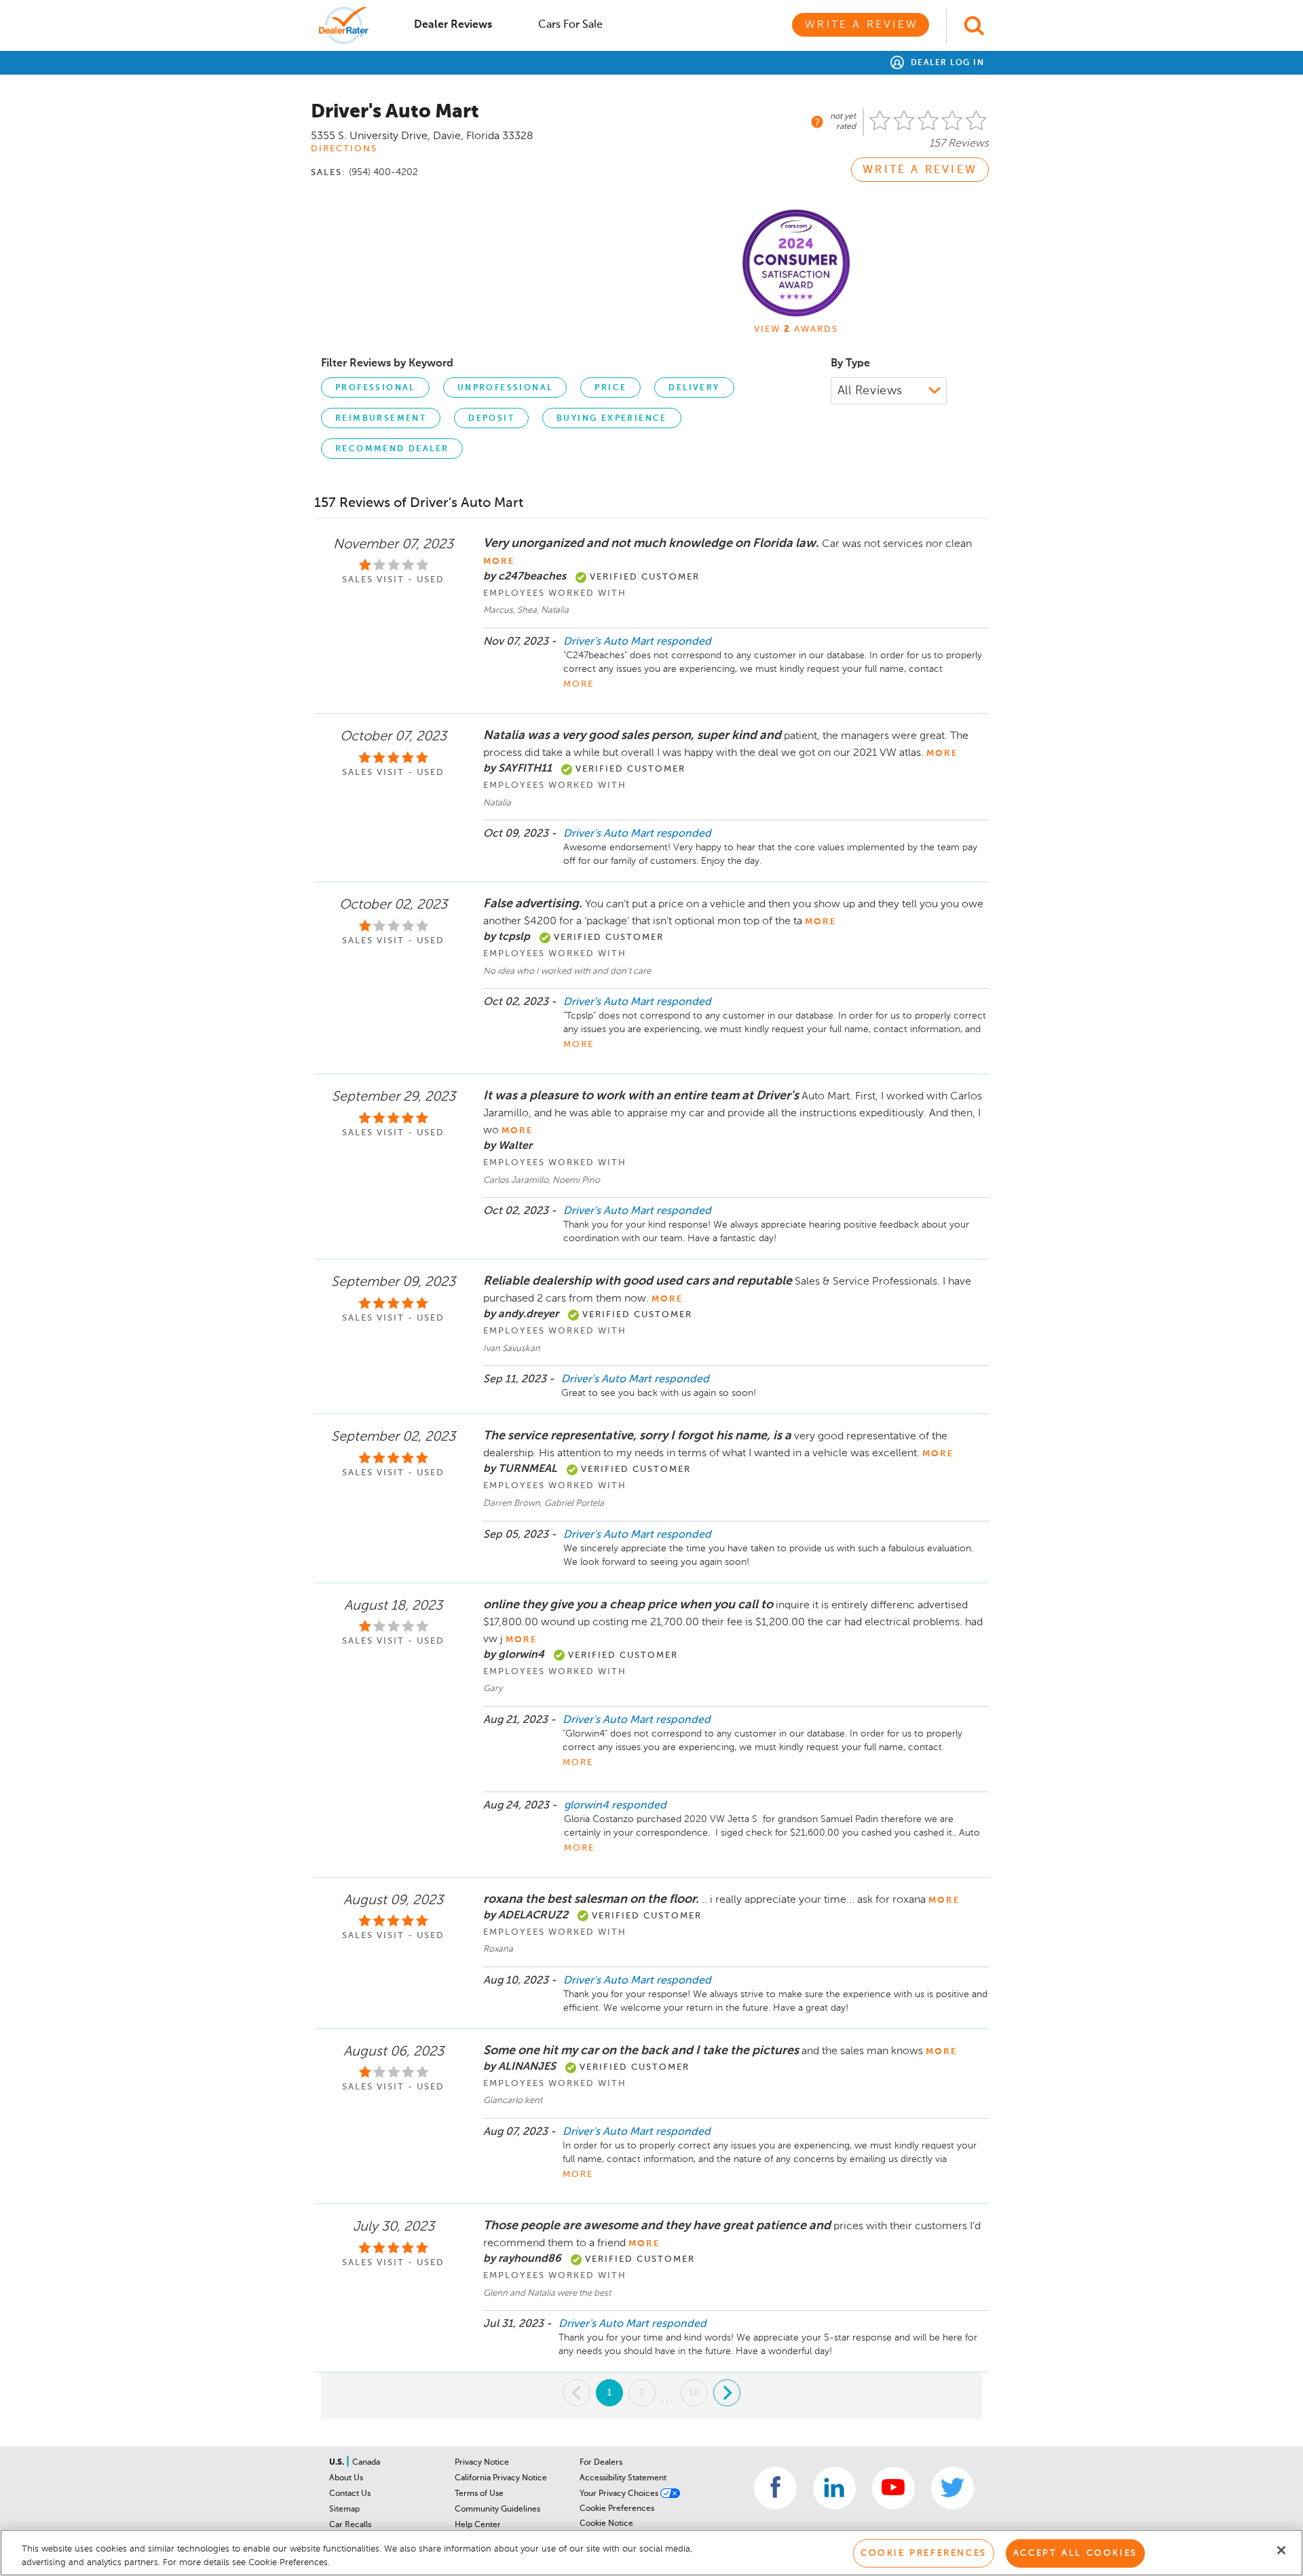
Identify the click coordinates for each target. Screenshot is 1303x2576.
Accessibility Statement (623, 2478)
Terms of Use (479, 2494)
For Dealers (601, 2463)
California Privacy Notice (501, 2478)
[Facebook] (775, 2488)
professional (375, 388)
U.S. (338, 2463)
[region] (651, 2553)
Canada (366, 2463)
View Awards (796, 329)
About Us (346, 2478)
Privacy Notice (482, 2463)
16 (694, 2392)
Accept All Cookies (1075, 2553)
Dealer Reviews (453, 25)
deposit (491, 419)
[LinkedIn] (834, 2488)
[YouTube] (893, 2488)
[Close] (1281, 2550)
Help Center (478, 2525)
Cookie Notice (606, 2524)
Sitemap (344, 2509)
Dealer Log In (946, 63)
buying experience (612, 419)
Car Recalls (350, 2525)
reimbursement (381, 419)
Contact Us (350, 2494)
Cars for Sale (570, 25)
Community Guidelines (497, 2509)
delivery (694, 388)
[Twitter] (952, 2488)
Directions (344, 149)
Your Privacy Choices (620, 2494)
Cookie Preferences (617, 2509)
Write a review (920, 170)
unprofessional (505, 388)
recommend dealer (392, 449)
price (610, 388)
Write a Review (862, 25)
